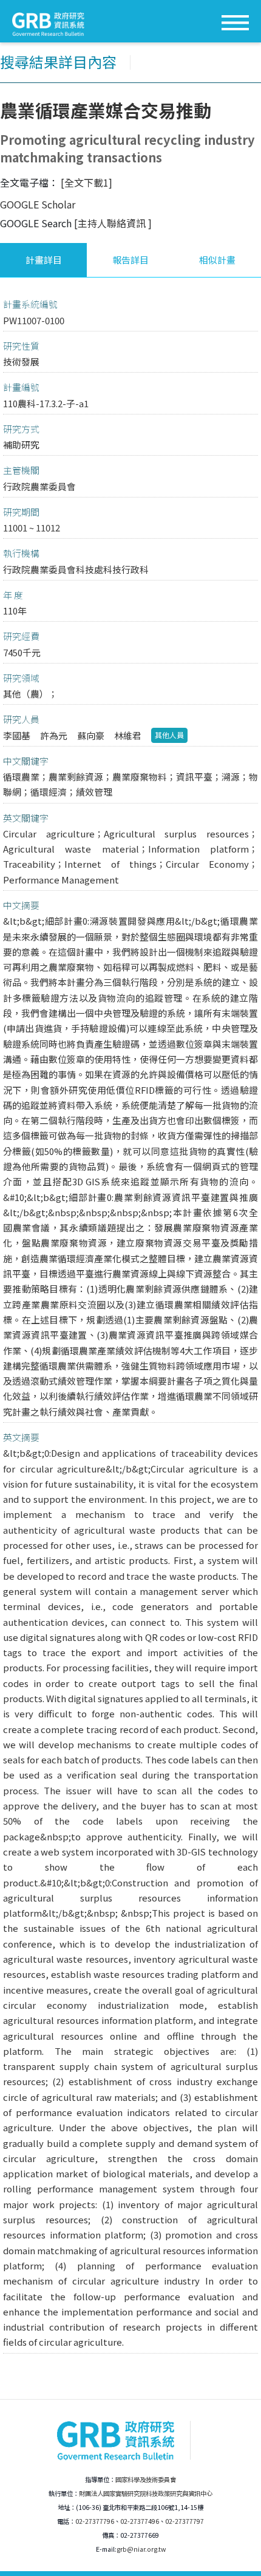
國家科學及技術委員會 (146, 2479)
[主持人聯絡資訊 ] (113, 223)
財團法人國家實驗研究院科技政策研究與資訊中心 (146, 2493)
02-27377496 (140, 2521)
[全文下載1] (86, 182)
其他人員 (169, 735)
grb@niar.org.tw (141, 2549)
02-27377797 (185, 2521)
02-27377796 (95, 2521)
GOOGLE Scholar (38, 204)
